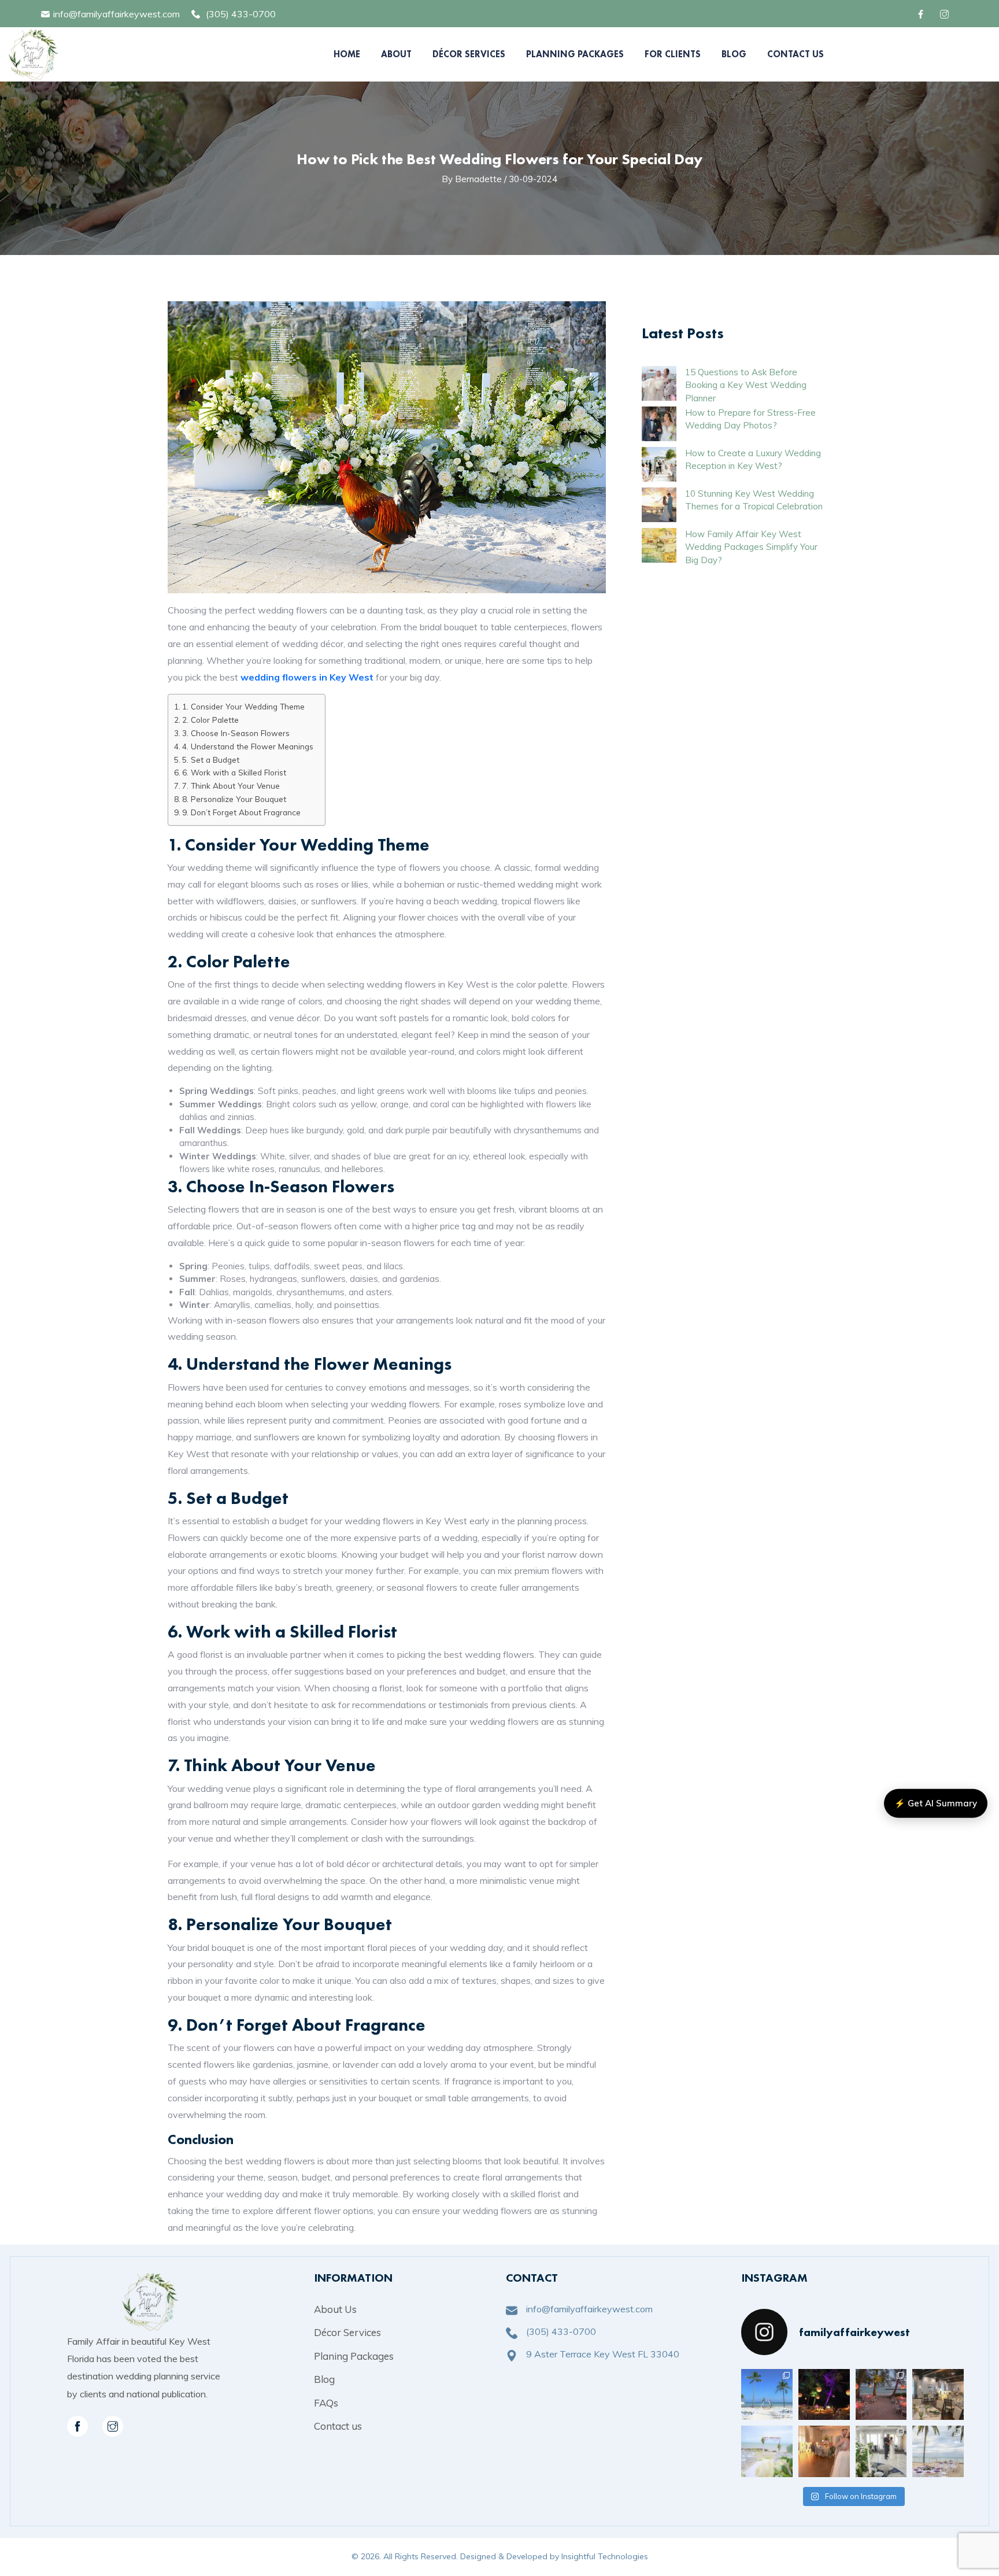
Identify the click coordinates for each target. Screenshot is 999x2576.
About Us (335, 2309)
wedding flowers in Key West (307, 677)
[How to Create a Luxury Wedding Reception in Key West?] (659, 464)
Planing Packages (354, 2356)
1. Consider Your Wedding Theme (243, 706)
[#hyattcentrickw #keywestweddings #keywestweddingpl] (881, 2451)
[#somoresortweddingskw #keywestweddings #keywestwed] (938, 2451)
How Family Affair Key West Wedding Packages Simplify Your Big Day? (751, 547)
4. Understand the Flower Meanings (248, 746)
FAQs (326, 2403)
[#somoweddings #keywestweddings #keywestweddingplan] (767, 2395)
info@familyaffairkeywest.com (116, 14)
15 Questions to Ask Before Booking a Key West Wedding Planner (746, 385)
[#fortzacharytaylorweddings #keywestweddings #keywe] (824, 2395)
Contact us (338, 2426)
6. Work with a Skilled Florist (234, 772)
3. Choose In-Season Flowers (236, 733)
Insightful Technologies (605, 2556)
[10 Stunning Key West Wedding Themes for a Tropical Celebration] (659, 505)
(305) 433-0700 (241, 14)
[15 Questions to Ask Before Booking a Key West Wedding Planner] (659, 383)
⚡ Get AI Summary (936, 1803)
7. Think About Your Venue (231, 786)
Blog (734, 54)
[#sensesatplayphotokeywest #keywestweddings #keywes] (938, 2395)
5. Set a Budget (211, 760)
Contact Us (795, 54)
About (396, 54)
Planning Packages (575, 54)
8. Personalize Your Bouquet (234, 799)
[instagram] (113, 2426)
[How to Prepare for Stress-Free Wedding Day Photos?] (659, 424)
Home (347, 54)
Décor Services (469, 54)
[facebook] (922, 14)
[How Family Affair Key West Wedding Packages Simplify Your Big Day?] (659, 545)
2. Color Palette (210, 720)
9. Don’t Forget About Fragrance (241, 812)
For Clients (673, 54)
